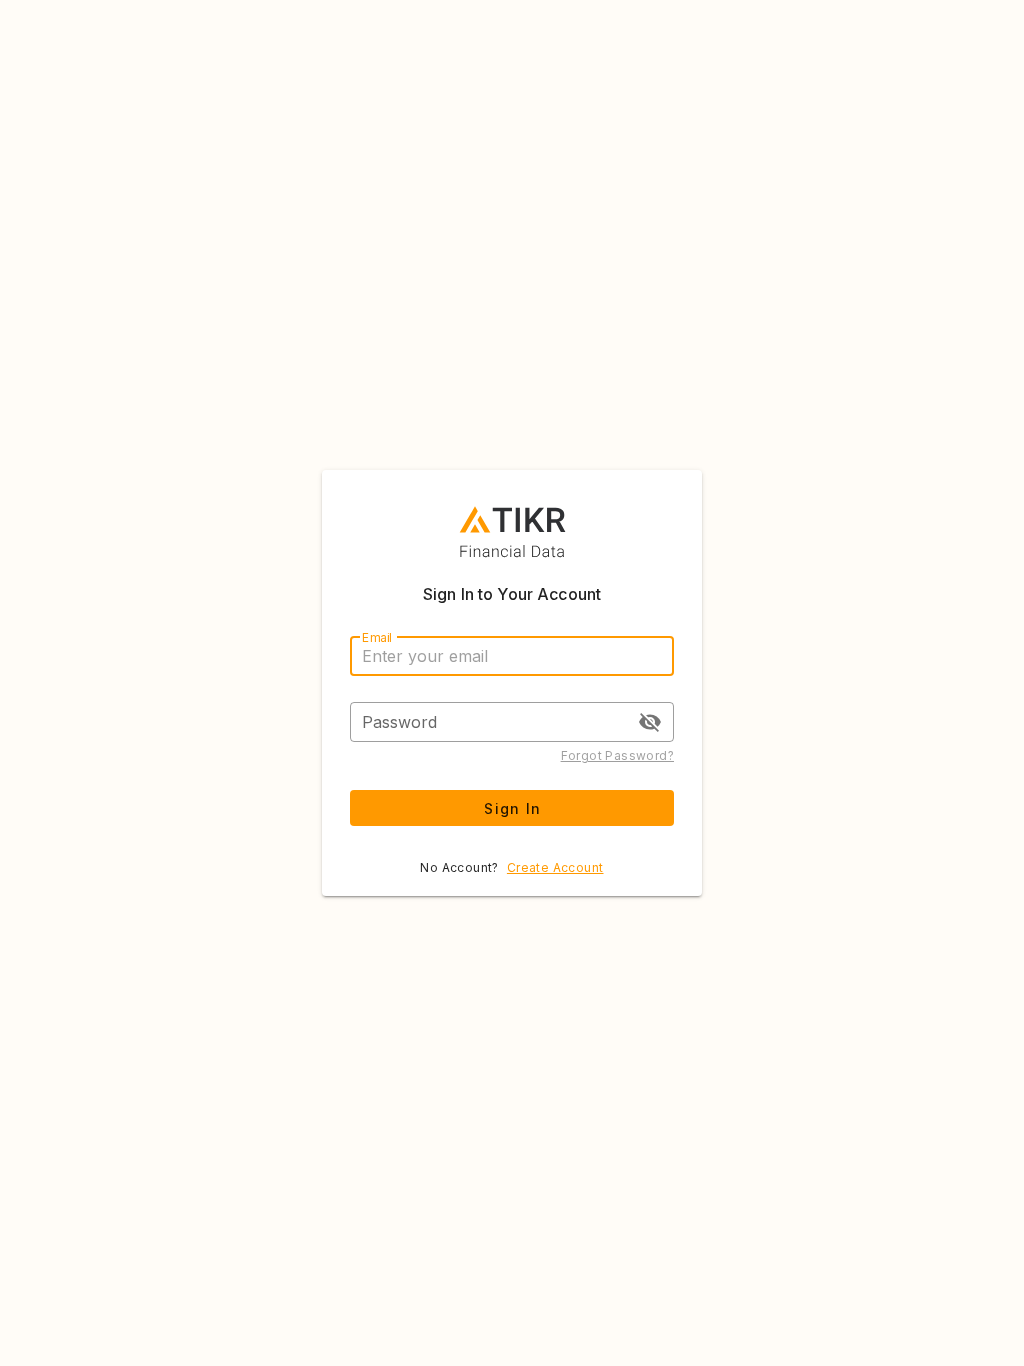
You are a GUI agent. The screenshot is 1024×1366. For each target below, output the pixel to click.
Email (377, 637)
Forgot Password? (617, 755)
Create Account (555, 867)
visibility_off (650, 722)
